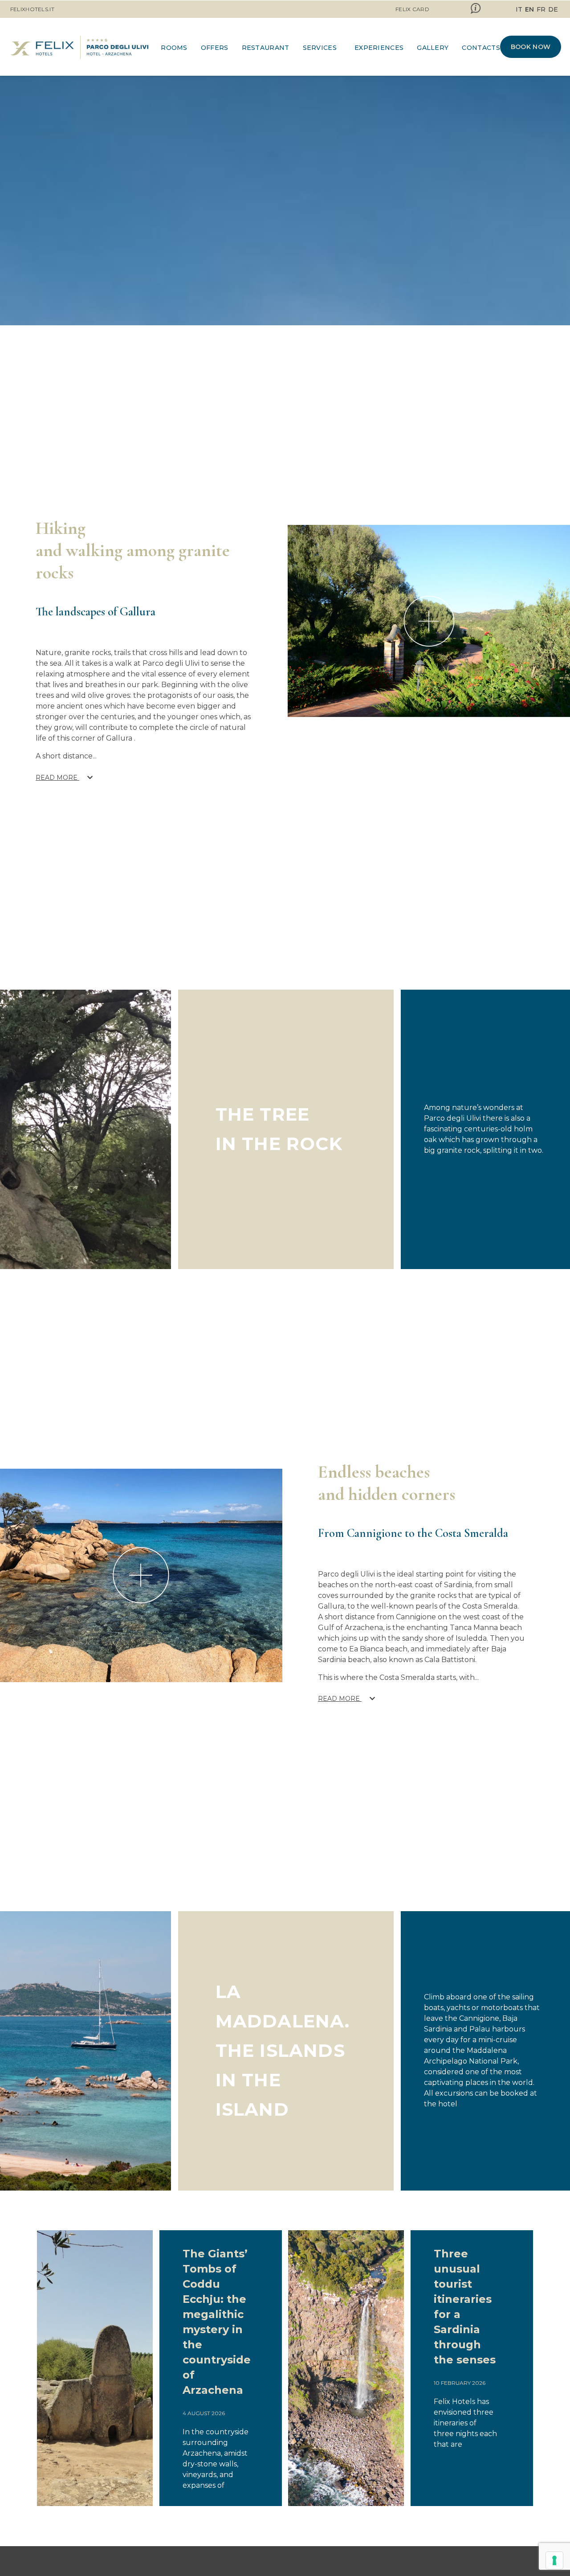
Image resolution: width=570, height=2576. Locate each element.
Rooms (174, 48)
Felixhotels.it (32, 9)
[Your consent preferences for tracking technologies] (554, 2560)
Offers (215, 48)
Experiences (379, 48)
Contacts (481, 48)
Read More (57, 778)
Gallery (433, 48)
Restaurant (266, 48)
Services (320, 48)
